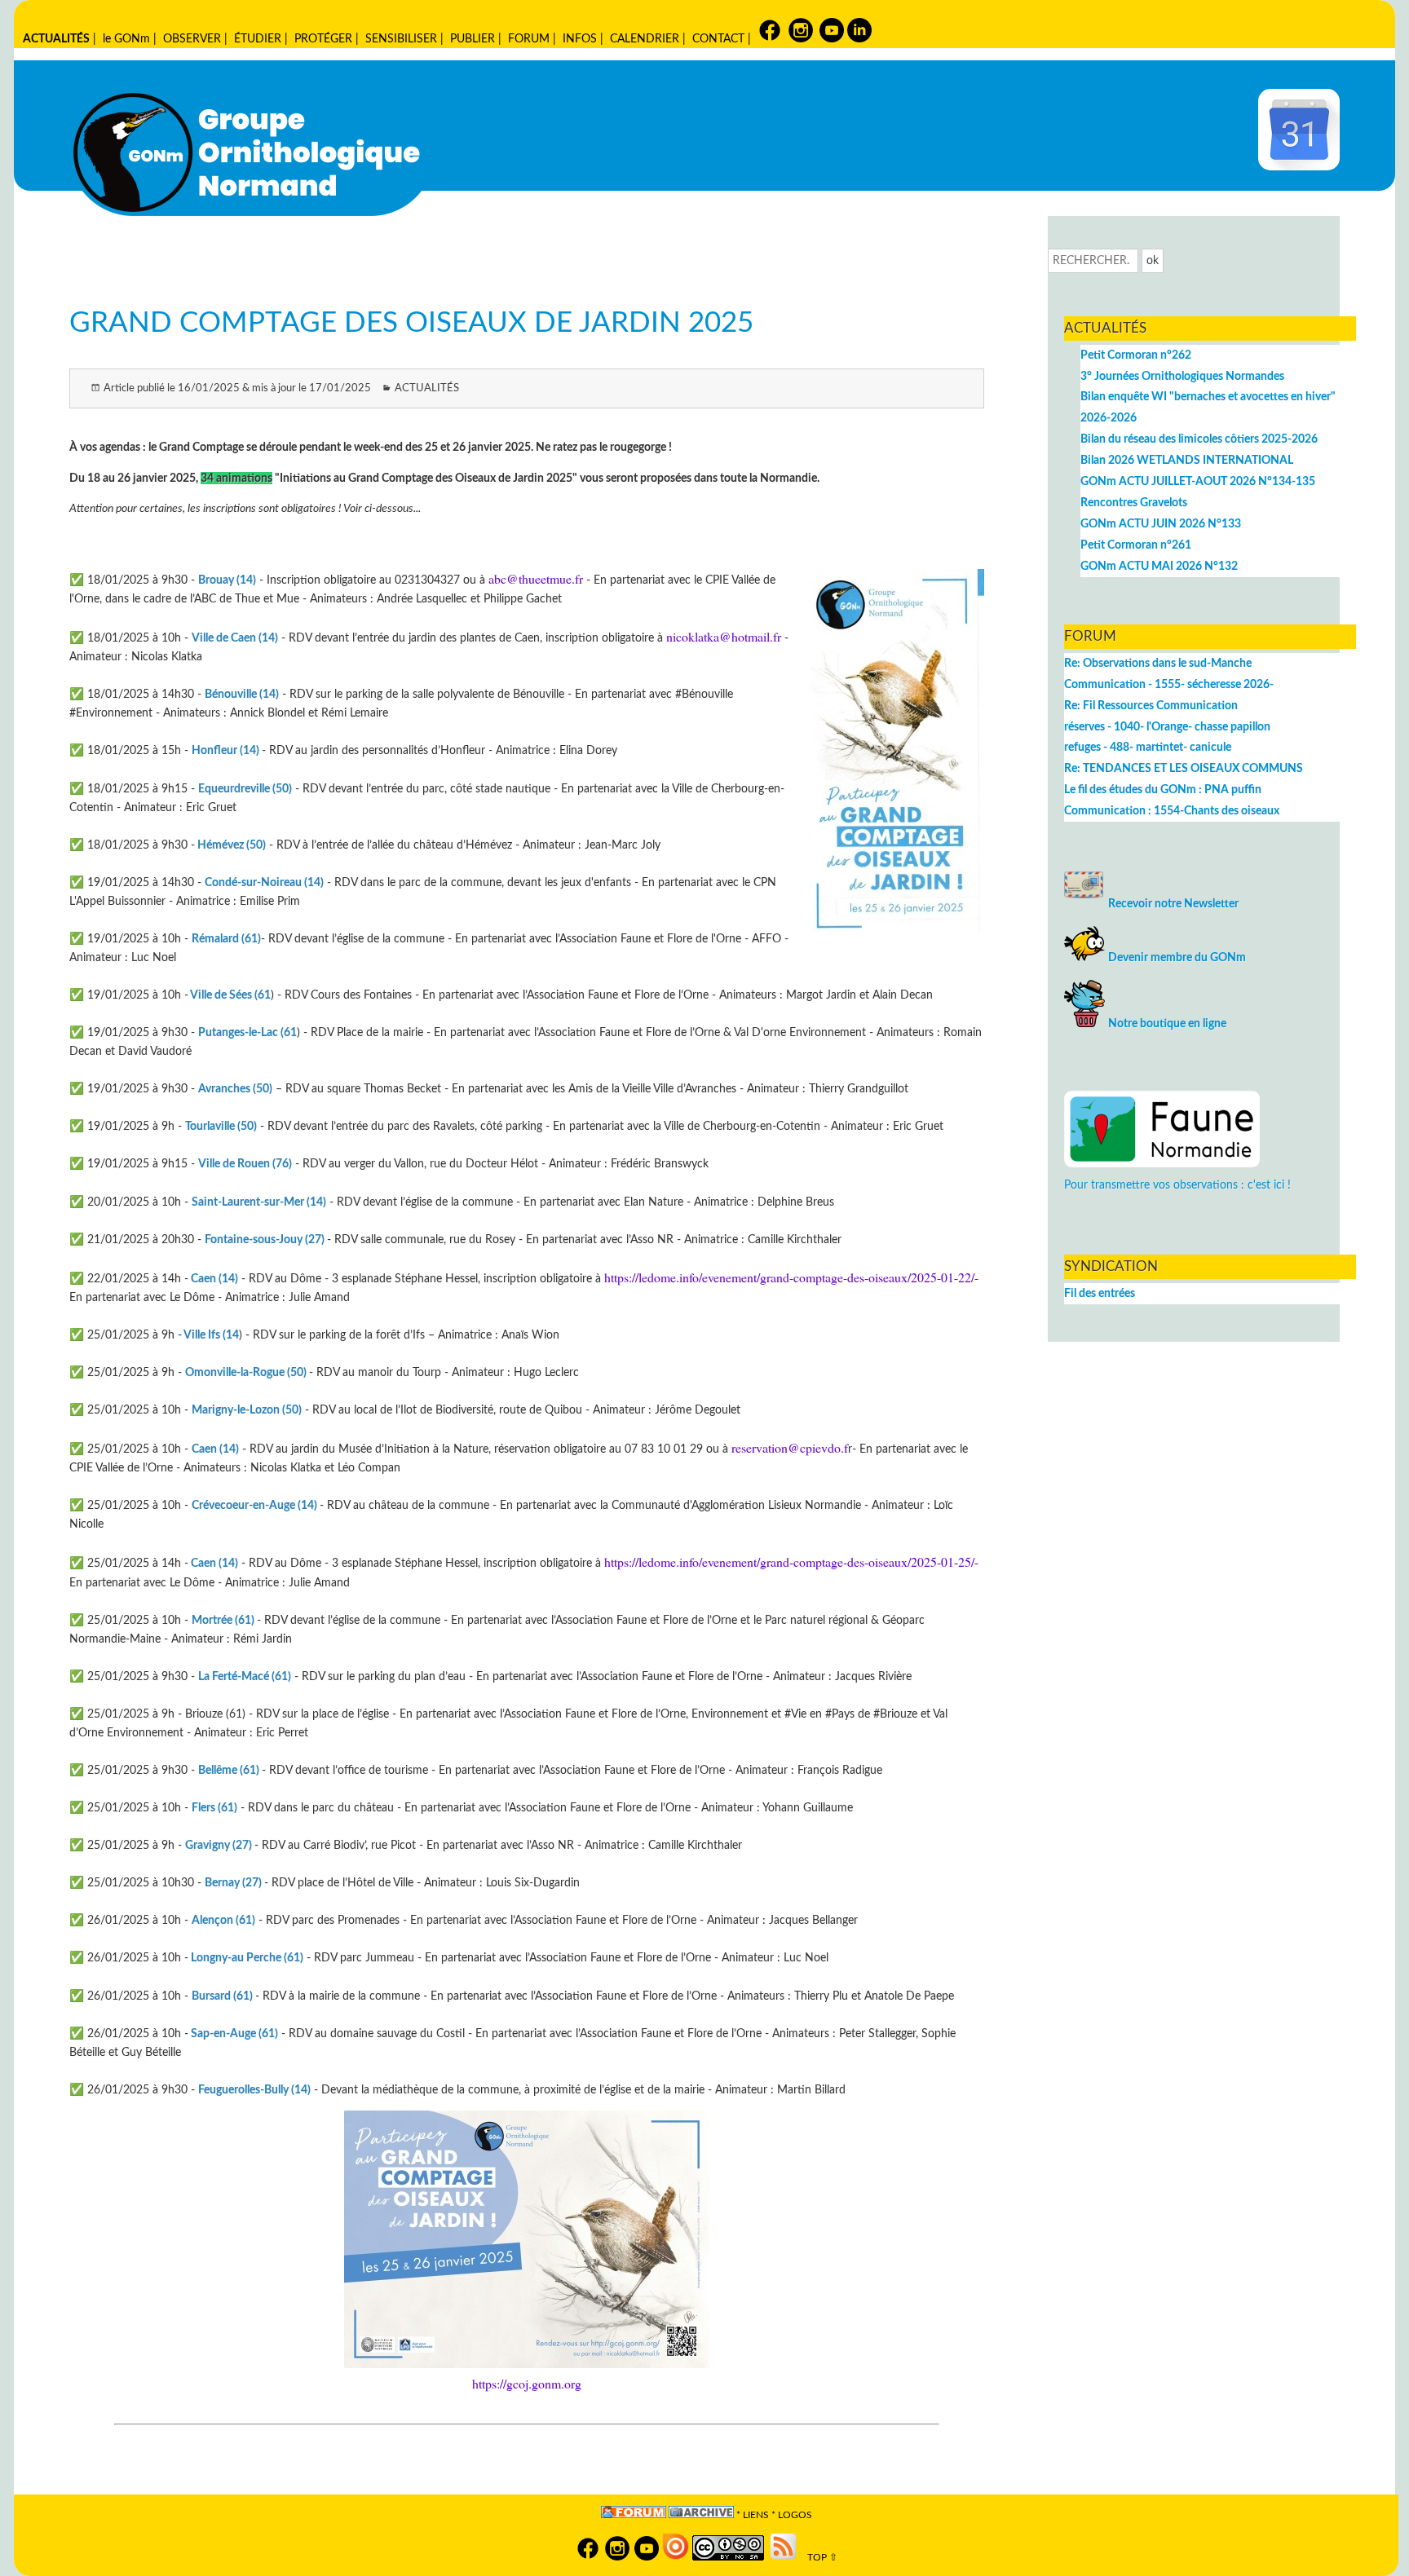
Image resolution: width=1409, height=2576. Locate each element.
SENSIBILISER (401, 39)
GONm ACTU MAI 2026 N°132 (1159, 566)
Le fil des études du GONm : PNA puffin (1163, 790)
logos (795, 2515)
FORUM (529, 39)
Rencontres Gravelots (1134, 503)
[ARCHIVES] (701, 2515)
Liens (756, 2515)
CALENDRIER (645, 39)
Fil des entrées (1100, 1293)
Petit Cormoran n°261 (1136, 545)
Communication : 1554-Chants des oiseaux (1172, 811)
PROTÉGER (323, 39)
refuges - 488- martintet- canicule (1148, 747)
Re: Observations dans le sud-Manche (1158, 663)
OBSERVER (192, 39)
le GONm (126, 39)
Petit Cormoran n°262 (1136, 355)
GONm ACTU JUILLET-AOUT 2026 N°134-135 (1198, 481)
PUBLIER (473, 39)
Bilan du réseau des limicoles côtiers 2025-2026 (1199, 439)
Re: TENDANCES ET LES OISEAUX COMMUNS (1184, 768)
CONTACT (718, 39)
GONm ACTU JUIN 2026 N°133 (1161, 524)
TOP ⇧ (819, 2558)
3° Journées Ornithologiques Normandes (1182, 376)
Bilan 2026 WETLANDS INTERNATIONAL (1187, 460)
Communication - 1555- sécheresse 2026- (1169, 684)
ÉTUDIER (258, 39)
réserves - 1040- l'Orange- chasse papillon (1167, 727)
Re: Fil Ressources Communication (1151, 706)
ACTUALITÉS (56, 39)
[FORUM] (634, 2515)
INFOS (580, 39)
